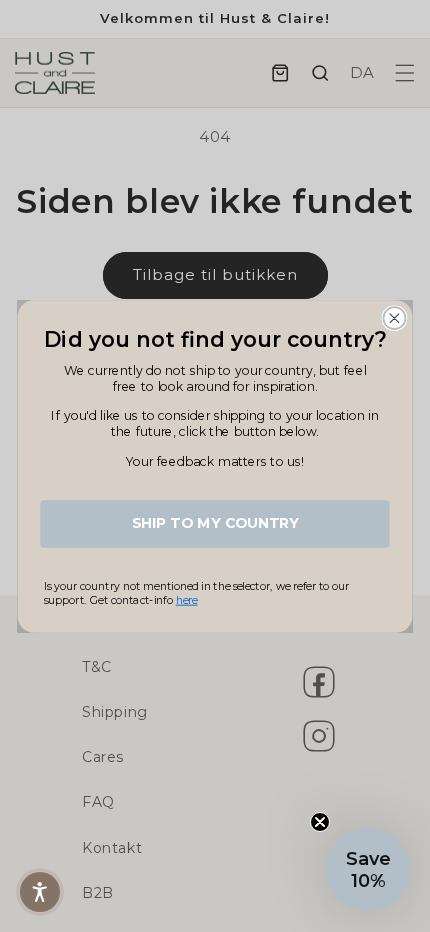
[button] (40, 892)
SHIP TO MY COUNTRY (215, 523)
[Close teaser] (320, 822)
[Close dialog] (394, 318)
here (187, 599)
